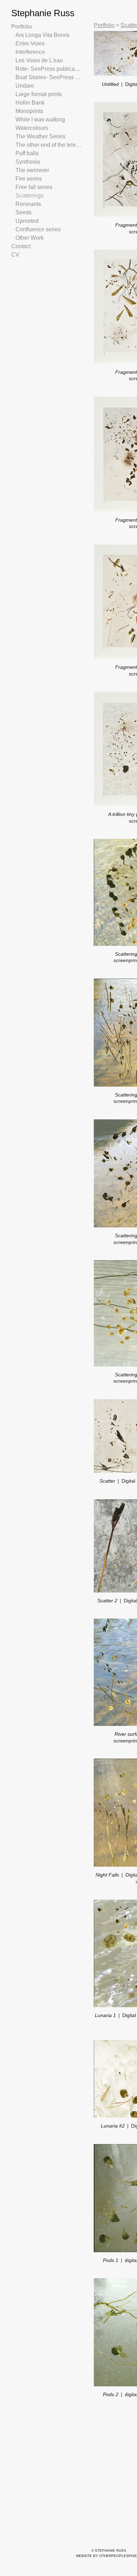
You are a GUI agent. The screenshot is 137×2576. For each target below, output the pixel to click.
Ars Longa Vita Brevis (43, 35)
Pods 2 (111, 2394)
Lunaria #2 (113, 2126)
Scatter (107, 1481)
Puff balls (27, 153)
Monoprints (31, 111)
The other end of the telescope (48, 145)
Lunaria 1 (105, 2015)
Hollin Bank (31, 103)
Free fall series (34, 187)
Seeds (23, 212)
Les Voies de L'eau (38, 60)
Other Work (31, 238)
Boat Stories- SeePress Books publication (48, 77)
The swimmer (33, 170)
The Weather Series (40, 136)
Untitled (110, 84)
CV (15, 255)
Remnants (28, 204)
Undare (25, 86)
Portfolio (23, 27)
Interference (32, 52)
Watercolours (33, 128)
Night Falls (107, 1875)
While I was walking (41, 120)
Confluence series (38, 229)
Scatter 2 (107, 1601)
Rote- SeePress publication (48, 69)
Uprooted (28, 221)
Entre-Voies (31, 43)
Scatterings (30, 196)
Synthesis (28, 162)
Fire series (29, 179)
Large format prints (41, 94)
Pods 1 (111, 2260)
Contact (21, 246)
